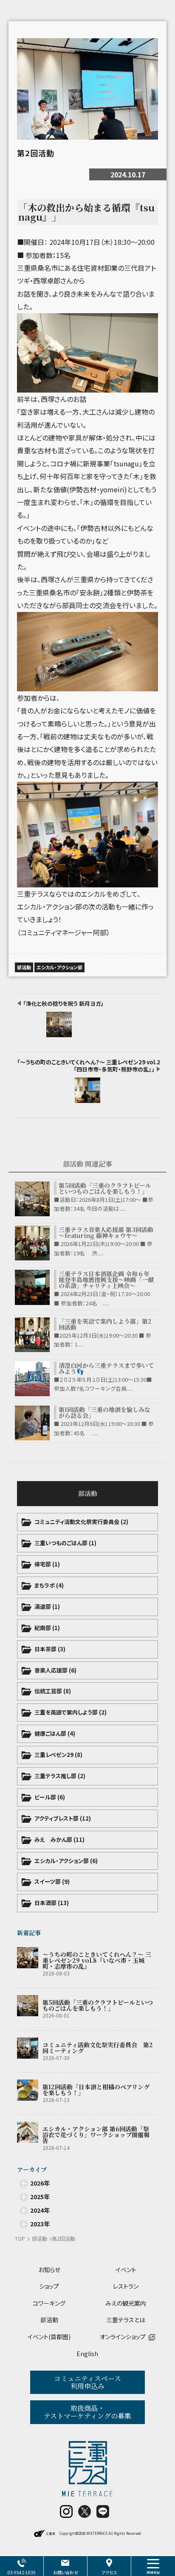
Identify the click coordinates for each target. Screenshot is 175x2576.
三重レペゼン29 (58, 1755)
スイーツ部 (52, 1881)
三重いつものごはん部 (65, 1543)
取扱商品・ (87, 2412)
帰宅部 (47, 1564)
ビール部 (50, 1797)
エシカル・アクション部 (66, 1861)
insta (66, 2511)
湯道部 (47, 1606)
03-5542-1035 (22, 2572)
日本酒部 (52, 1903)
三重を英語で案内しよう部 (71, 1712)
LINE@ (103, 2511)
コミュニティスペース (87, 2382)
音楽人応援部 (55, 1670)
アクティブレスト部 (63, 1818)
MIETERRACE (97, 2533)
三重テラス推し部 (60, 1776)
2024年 (40, 2210)
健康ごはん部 (55, 1733)
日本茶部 (50, 1649)
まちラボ (49, 1585)
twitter (85, 2511)
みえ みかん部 (59, 1839)
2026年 (40, 2183)
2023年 (40, 2224)
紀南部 (47, 1628)
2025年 (40, 2197)
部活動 (88, 1493)
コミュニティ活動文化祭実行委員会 (81, 1522)
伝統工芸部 (53, 1691)
